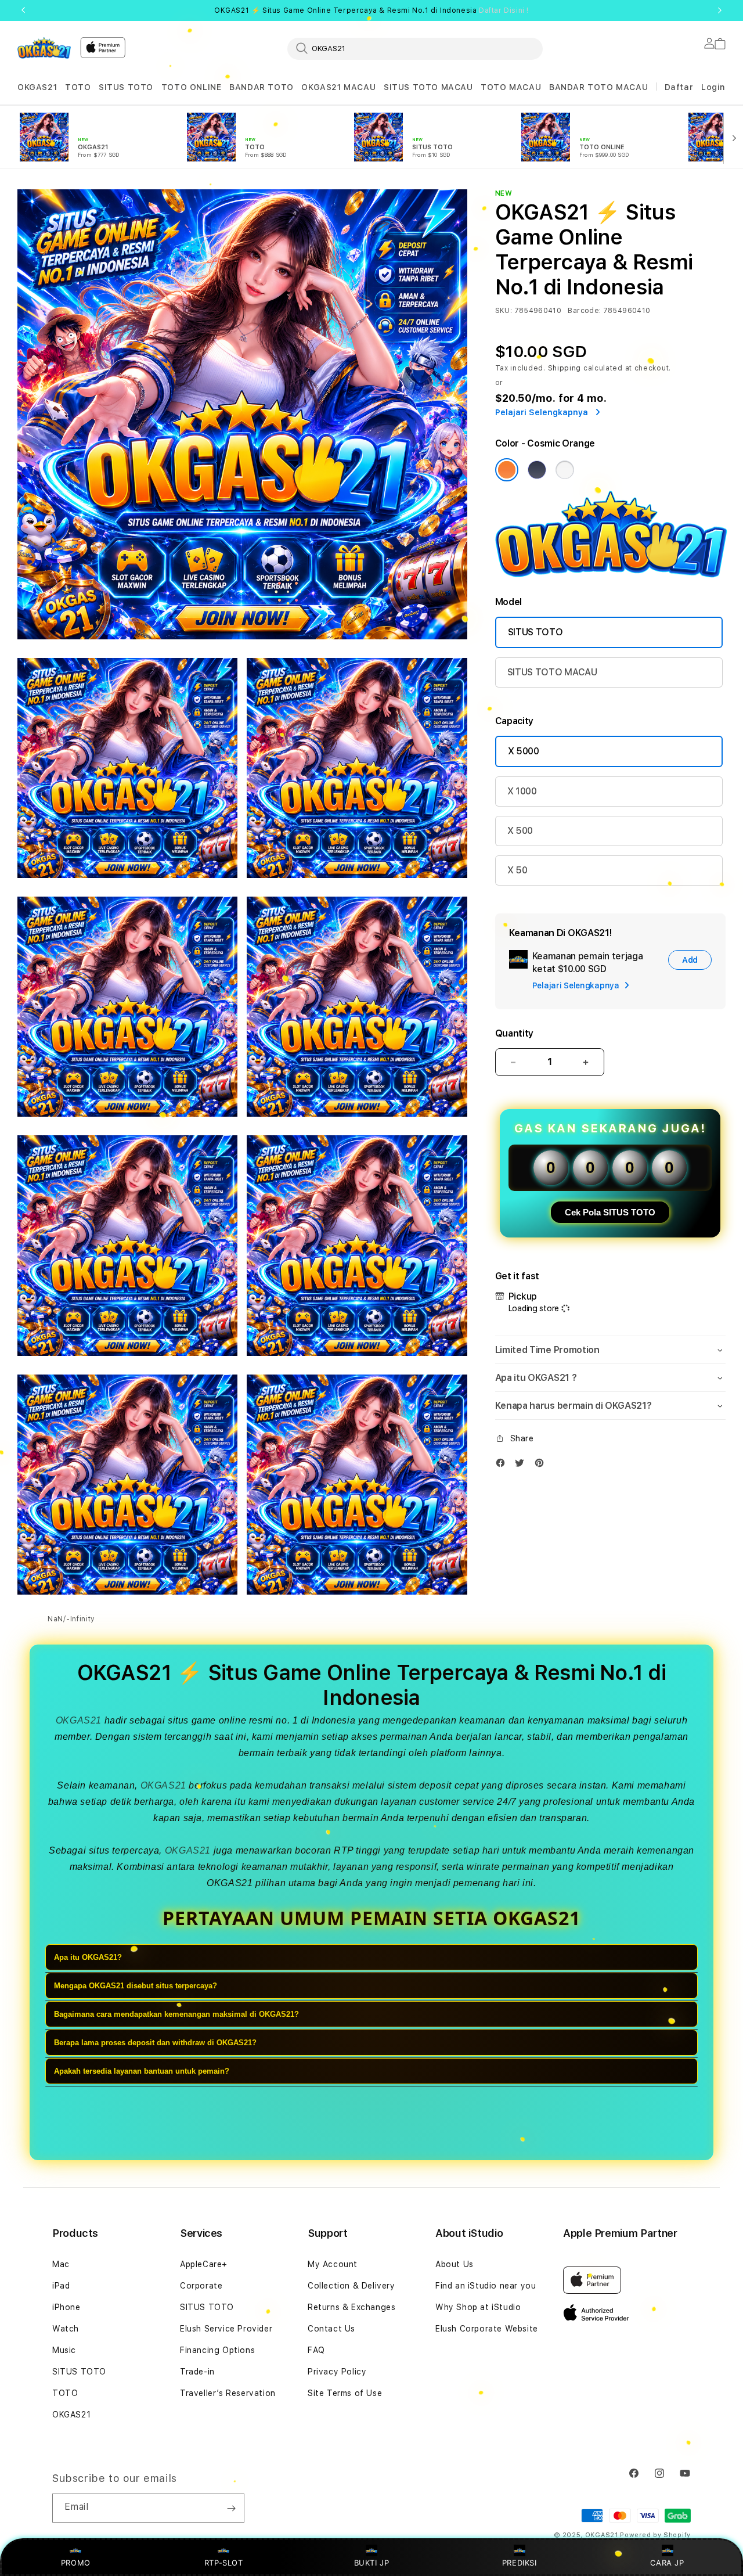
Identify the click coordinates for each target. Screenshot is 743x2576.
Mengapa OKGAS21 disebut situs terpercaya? (136, 1986)
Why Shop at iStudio (478, 2307)
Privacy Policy (337, 2372)
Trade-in (197, 2372)
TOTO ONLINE (192, 87)
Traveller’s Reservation (228, 2393)
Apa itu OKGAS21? (88, 1958)
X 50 (517, 870)
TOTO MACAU (511, 87)
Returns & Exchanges (351, 2307)
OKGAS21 (37, 87)
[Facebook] (503, 1465)
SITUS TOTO (126, 87)
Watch (66, 2329)
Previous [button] (23, 10)
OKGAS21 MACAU (338, 87)
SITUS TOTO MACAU (428, 87)
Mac (61, 2264)
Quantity (514, 1033)
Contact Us (331, 2329)
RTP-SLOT (224, 2563)
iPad (61, 2286)
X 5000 (524, 751)
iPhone (66, 2307)
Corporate (201, 2286)
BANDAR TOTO (262, 87)
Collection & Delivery (351, 2286)
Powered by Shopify (655, 2535)
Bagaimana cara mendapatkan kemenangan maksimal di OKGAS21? (176, 2015)
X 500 (520, 831)
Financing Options (217, 2350)
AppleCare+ (204, 2264)
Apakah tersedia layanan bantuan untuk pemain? (142, 2072)
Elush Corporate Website (487, 2329)
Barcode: (584, 311)
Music (64, 2350)
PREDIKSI (520, 2563)
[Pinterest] (542, 1465)
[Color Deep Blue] (537, 470)
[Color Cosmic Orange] (507, 470)
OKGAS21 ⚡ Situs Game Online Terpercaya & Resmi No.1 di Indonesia (371, 10)
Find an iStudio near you (486, 2286)
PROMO (76, 2563)
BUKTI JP (372, 2563)
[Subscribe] (231, 2508)
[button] (37, 87)
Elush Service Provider (226, 2329)
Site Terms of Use (345, 2393)
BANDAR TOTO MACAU (598, 87)
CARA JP (667, 2563)
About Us (455, 2264)
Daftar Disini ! (504, 10)
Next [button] (720, 10)
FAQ (316, 2350)
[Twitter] (522, 1465)
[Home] (44, 48)
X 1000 (522, 791)
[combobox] (415, 48)
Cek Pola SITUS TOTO (610, 1212)
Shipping (565, 368)
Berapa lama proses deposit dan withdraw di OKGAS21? (155, 2043)
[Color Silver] (565, 470)
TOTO (78, 87)
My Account (333, 2264)
